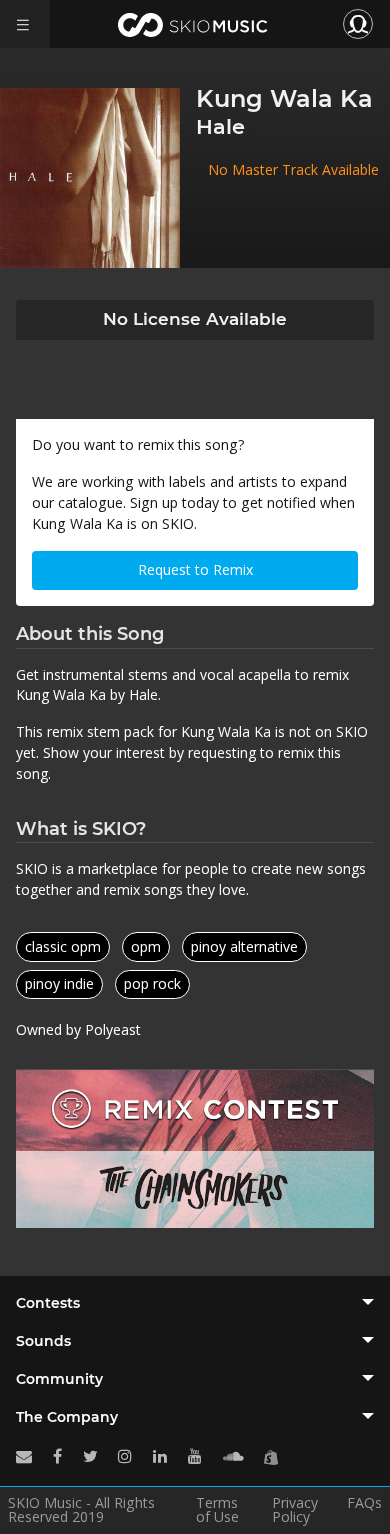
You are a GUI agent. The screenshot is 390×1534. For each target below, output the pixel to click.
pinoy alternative (244, 946)
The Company (67, 1417)
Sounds (43, 1341)
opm (146, 946)
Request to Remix (195, 569)
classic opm (63, 946)
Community (59, 1379)
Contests (48, 1303)
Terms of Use (217, 1510)
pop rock (152, 983)
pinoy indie (59, 983)
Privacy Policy (295, 1510)
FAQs (364, 1504)
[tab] (195, 1303)
